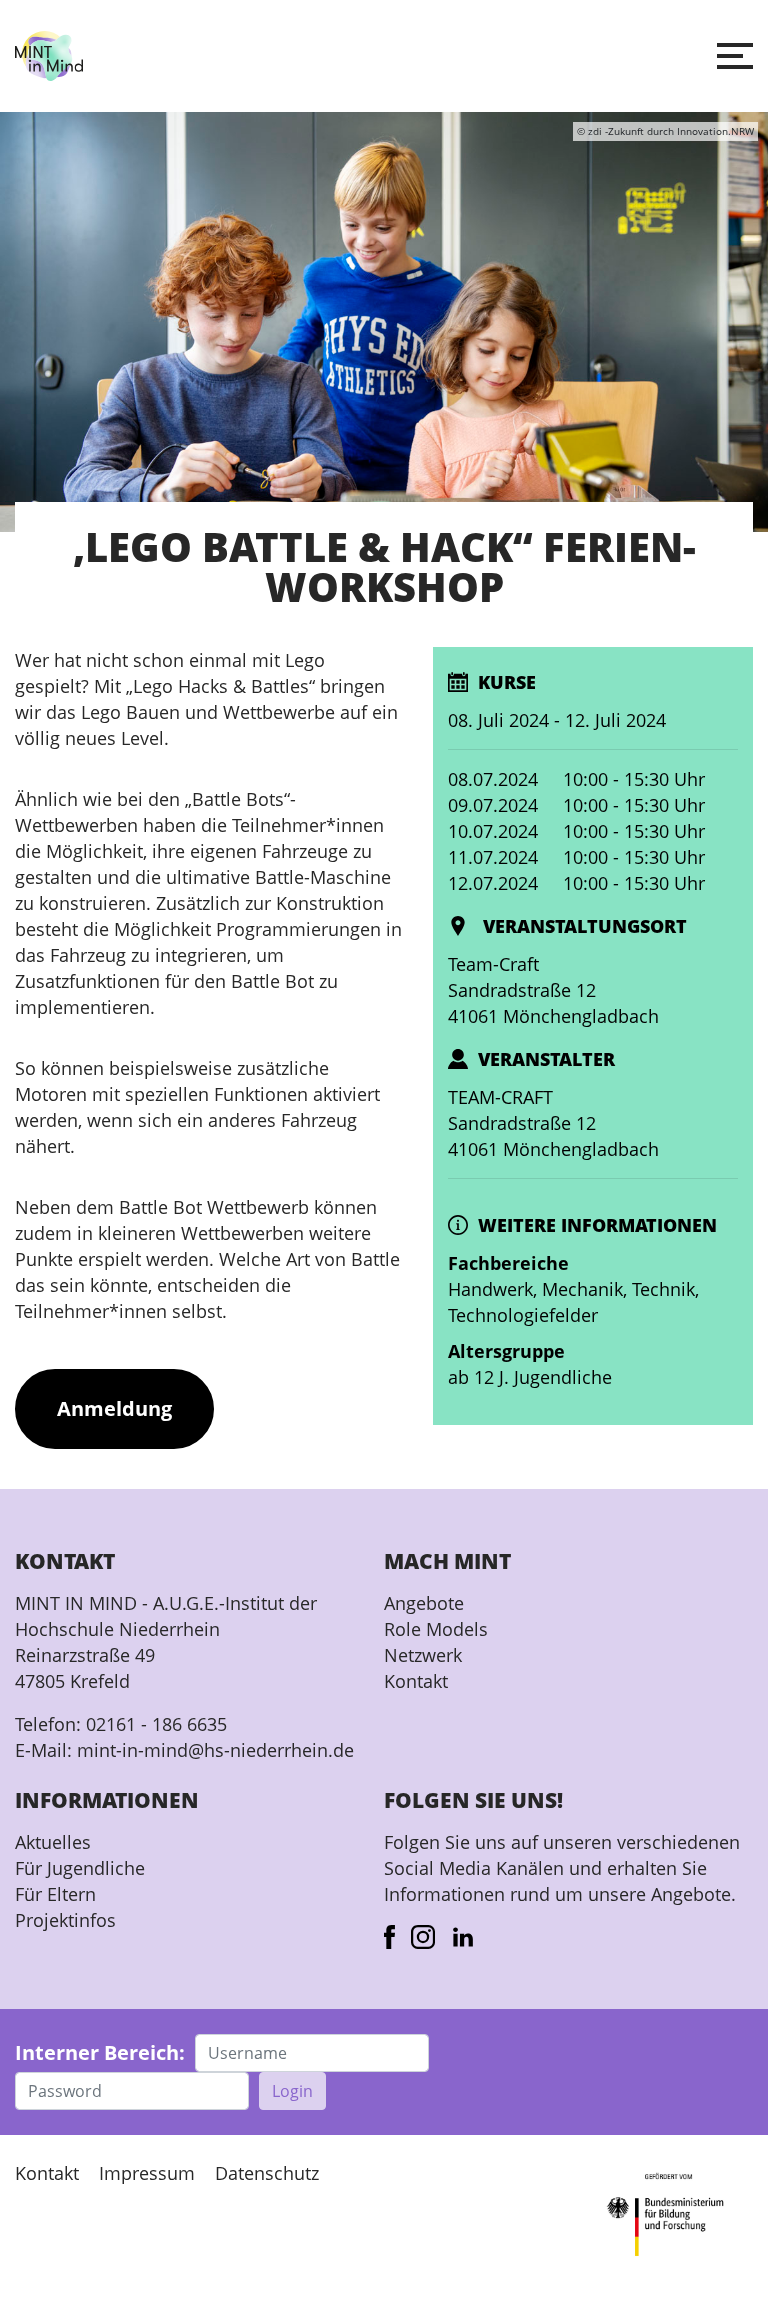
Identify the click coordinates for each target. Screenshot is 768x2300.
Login (292, 2091)
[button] (735, 56)
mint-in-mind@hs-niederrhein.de (215, 1750)
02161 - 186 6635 (156, 1724)
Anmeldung (114, 1408)
